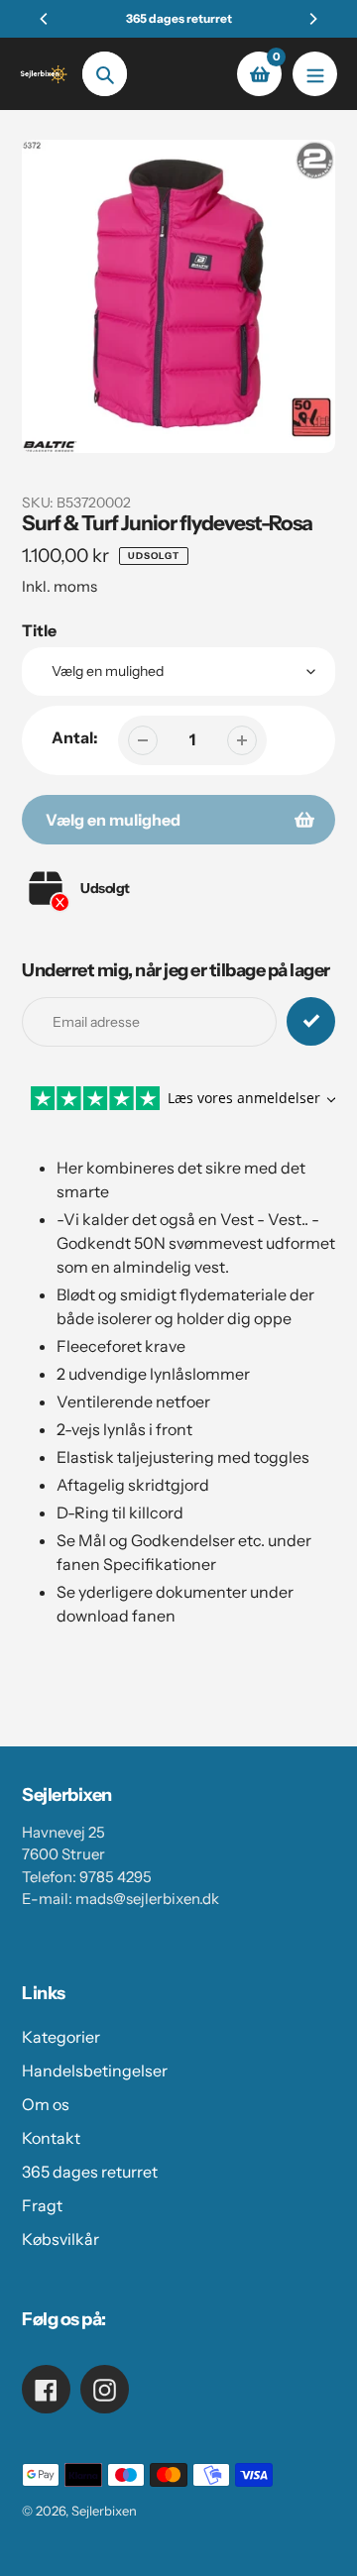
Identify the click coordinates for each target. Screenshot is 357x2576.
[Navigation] (315, 74)
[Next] (312, 19)
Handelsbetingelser (95, 2071)
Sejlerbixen (104, 2511)
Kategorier (61, 2037)
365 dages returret (90, 2172)
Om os (46, 2104)
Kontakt (51, 2138)
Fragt (42, 2205)
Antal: (75, 737)
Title (39, 630)
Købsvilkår (60, 2239)
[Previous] (45, 19)
